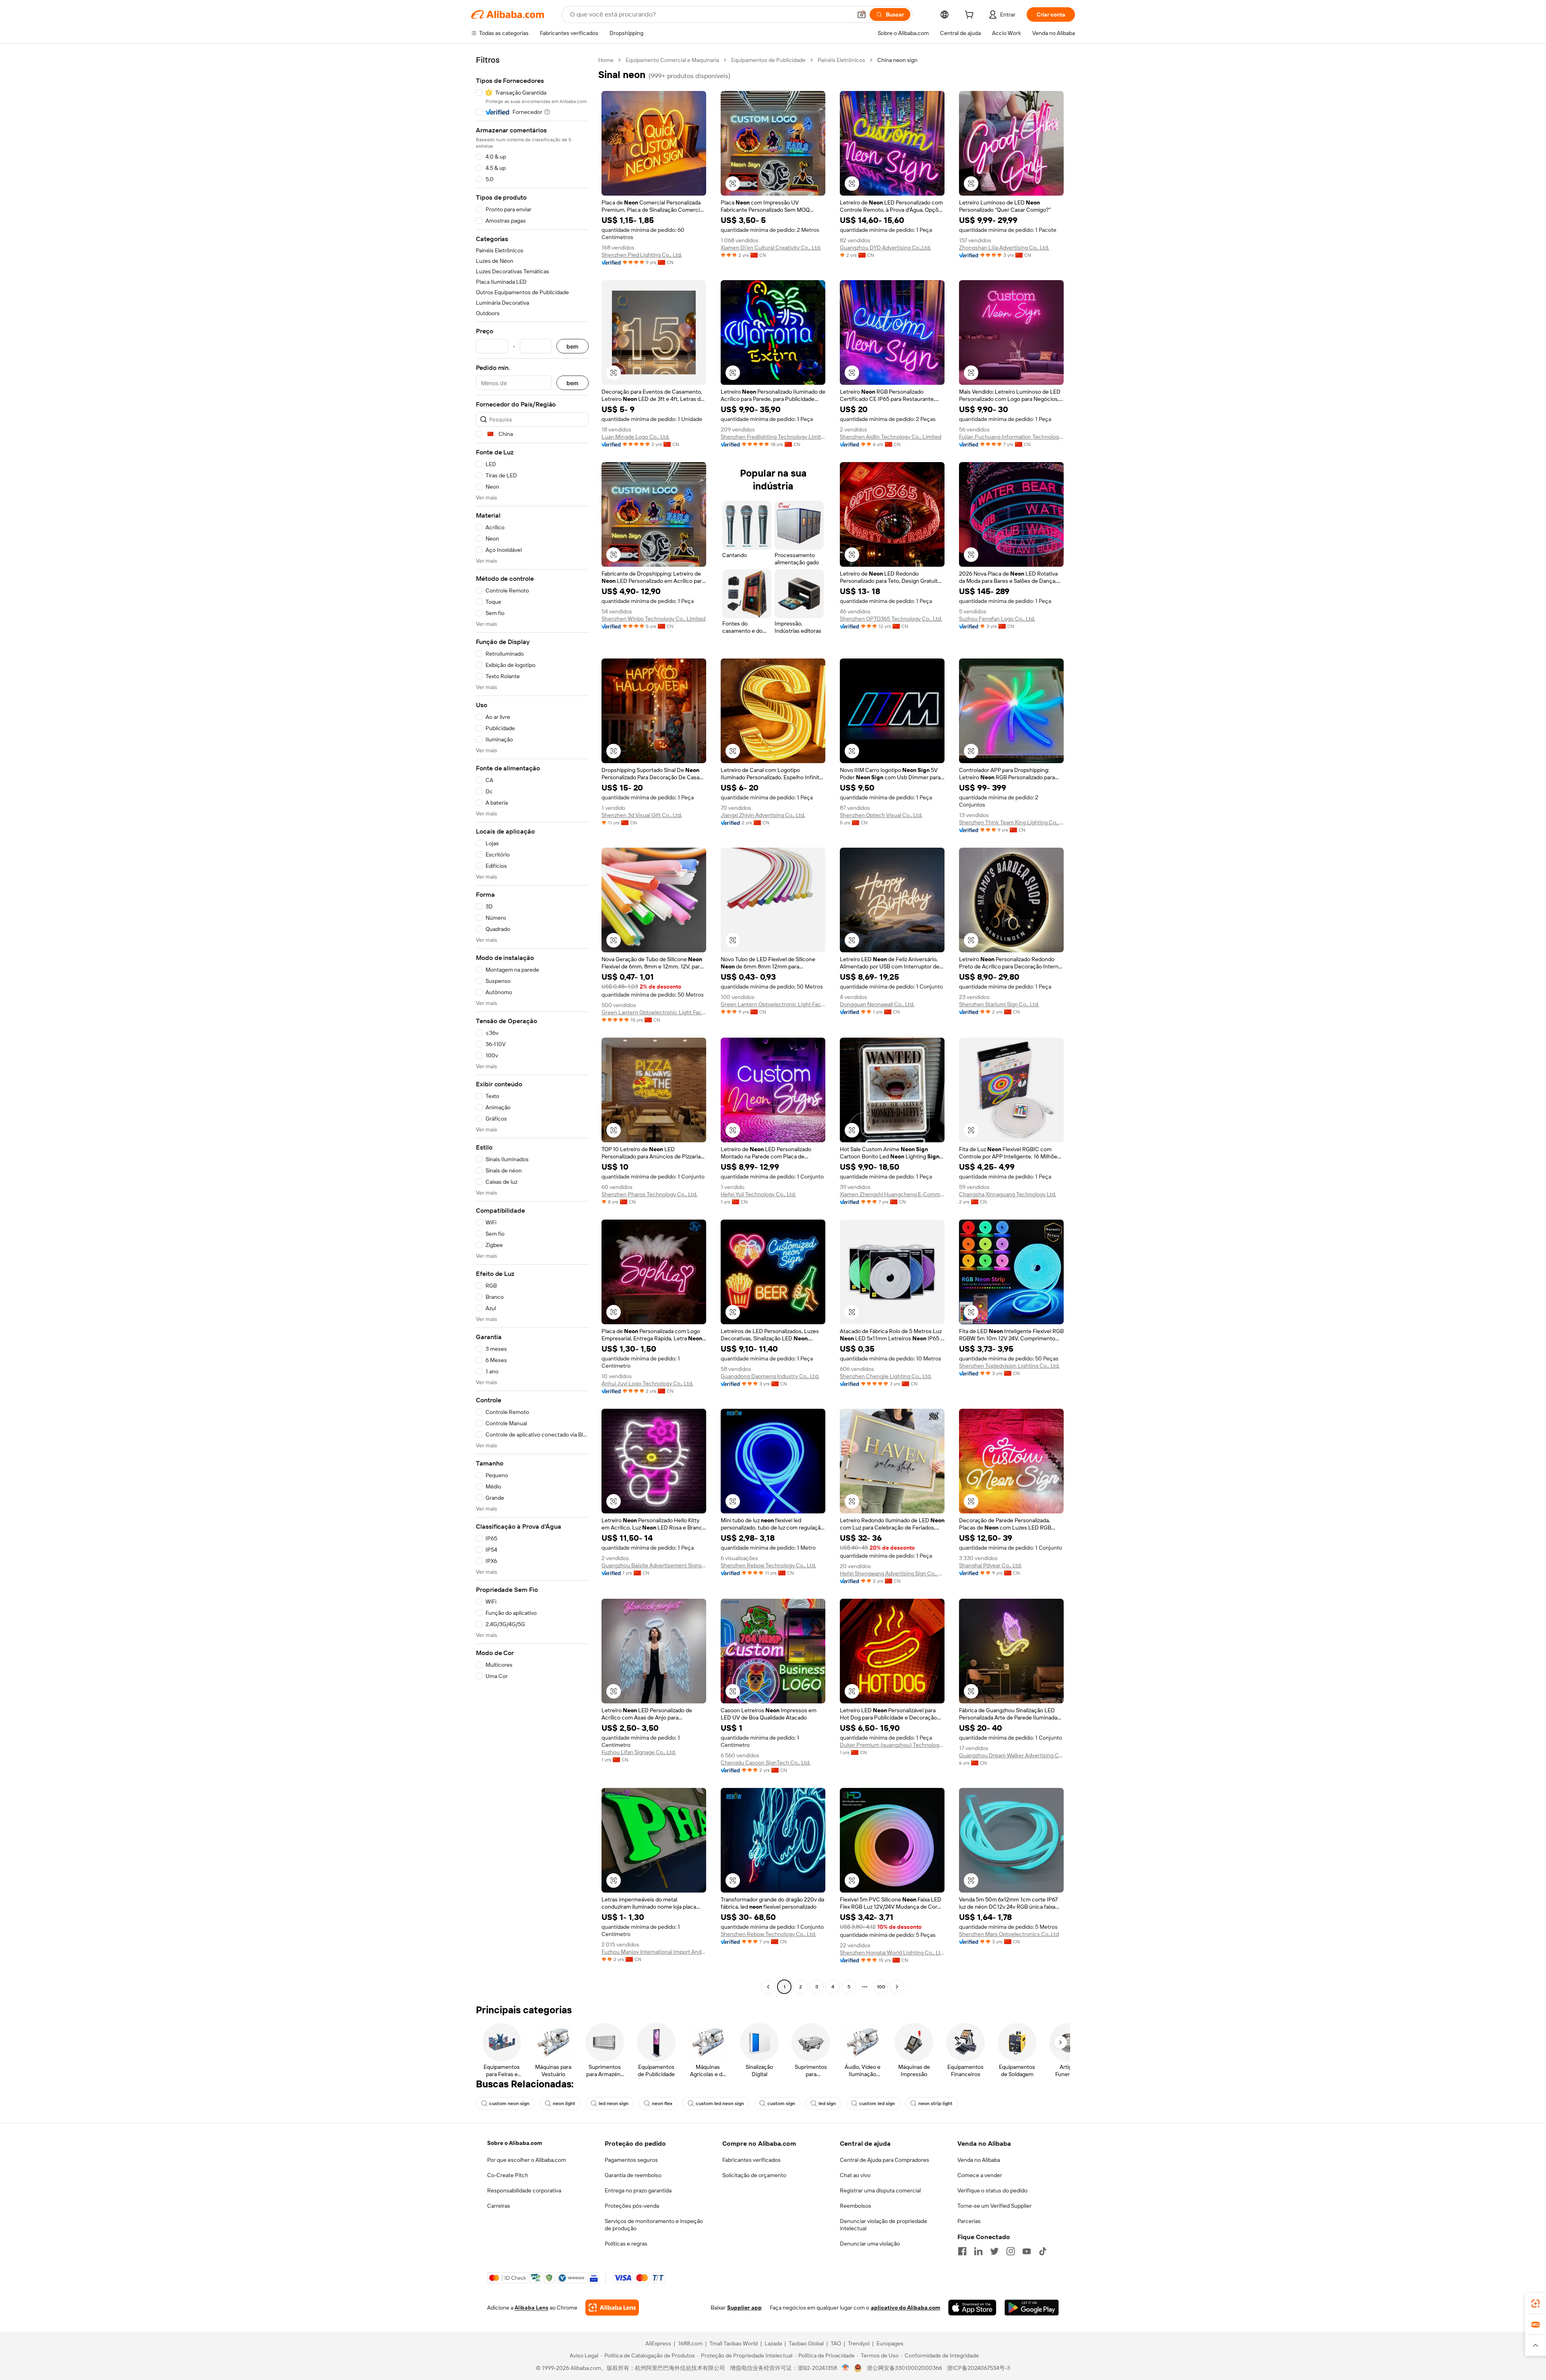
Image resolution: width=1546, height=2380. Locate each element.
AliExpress (658, 2343)
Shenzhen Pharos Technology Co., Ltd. (649, 1194)
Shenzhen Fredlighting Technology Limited (773, 437)
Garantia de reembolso (633, 2175)
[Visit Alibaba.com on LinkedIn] (978, 2251)
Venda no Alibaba (979, 2160)
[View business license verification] (846, 2368)
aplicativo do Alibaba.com (905, 2308)
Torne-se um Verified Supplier (994, 2206)
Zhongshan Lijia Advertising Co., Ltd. (1004, 248)
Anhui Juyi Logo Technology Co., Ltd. (647, 1383)
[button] (862, 14)
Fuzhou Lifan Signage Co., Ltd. (639, 1752)
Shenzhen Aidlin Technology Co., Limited (891, 437)
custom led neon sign (720, 2103)
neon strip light (935, 2103)
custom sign (781, 2103)
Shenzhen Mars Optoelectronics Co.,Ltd (1009, 1934)
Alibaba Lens (531, 2308)
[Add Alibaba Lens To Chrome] (612, 2308)
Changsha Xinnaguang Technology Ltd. (1008, 1194)
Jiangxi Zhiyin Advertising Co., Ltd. (763, 815)
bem (573, 346)
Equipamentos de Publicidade (768, 60)
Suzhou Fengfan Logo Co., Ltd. (997, 619)
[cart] (971, 16)
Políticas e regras (626, 2244)
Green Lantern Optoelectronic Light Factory (654, 1012)
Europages (890, 2343)
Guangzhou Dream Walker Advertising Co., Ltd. (1011, 1755)
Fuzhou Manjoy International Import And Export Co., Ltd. (654, 1952)
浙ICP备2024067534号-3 (979, 2368)
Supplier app (744, 2308)
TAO (836, 2343)
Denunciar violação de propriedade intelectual (884, 2225)
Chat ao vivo (855, 2175)
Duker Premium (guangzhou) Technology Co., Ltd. (892, 1745)
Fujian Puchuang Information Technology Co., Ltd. (1011, 437)
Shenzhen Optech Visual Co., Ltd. (881, 815)
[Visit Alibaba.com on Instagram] (1011, 2251)
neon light (564, 2103)
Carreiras (499, 2206)
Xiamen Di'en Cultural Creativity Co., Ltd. (771, 248)
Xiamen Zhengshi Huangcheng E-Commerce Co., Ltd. (892, 1194)
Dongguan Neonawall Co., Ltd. (877, 1004)
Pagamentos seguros (631, 2160)
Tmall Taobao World (734, 2343)
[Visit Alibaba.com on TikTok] (1043, 2251)
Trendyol (859, 2343)
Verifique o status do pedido (992, 2190)
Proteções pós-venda (632, 2206)
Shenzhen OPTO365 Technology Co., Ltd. (891, 619)
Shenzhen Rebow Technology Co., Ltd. (768, 1565)
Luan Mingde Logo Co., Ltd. (636, 437)
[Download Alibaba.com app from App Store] (972, 2308)
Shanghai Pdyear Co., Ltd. (990, 1565)
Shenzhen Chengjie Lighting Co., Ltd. (886, 1376)
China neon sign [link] (897, 60)
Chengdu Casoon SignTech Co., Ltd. (766, 1763)
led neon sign (614, 2103)
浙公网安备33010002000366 (904, 2368)
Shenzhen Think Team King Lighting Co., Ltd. (1011, 822)
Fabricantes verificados (751, 2160)
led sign (827, 2103)
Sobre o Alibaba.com (515, 2143)
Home (606, 60)
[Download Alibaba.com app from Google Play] (1032, 2308)
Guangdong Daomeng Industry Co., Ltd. (770, 1376)
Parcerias (969, 2221)
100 (881, 1987)
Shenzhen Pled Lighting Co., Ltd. (642, 255)
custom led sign (877, 2103)
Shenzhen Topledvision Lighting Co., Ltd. (1009, 1366)
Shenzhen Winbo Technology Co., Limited (653, 619)
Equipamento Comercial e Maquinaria (672, 60)
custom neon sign (509, 2103)
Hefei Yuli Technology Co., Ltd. (758, 1194)
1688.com (690, 2343)
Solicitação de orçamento (754, 2175)
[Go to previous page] (768, 1987)
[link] (1536, 2304)
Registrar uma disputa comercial (880, 2190)
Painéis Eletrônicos (841, 60)
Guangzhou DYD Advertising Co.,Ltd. (885, 248)
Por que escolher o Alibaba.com (527, 2160)
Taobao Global (806, 2343)
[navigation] (532, 1024)
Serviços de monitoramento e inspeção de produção (654, 2225)
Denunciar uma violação (870, 2244)
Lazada (773, 2343)
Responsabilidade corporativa (524, 2190)
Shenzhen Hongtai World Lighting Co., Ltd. (892, 1953)
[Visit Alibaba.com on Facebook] (962, 2251)
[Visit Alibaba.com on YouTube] (1027, 2251)
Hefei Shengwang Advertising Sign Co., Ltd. (892, 1573)
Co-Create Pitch (508, 2175)
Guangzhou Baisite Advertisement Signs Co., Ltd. (654, 1565)
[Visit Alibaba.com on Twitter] (994, 2251)
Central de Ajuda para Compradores (885, 2160)
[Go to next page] (897, 1987)
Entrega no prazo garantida (638, 2190)
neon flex (662, 2103)
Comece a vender (980, 2175)
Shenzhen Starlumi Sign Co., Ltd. (999, 1004)
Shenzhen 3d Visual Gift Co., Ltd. (642, 815)
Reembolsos (856, 2206)
